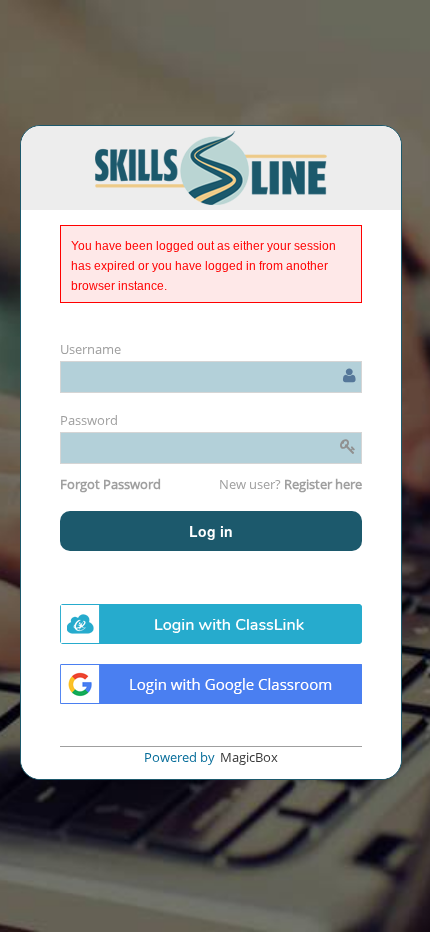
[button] (110, 484)
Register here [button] (323, 484)
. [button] (211, 624)
